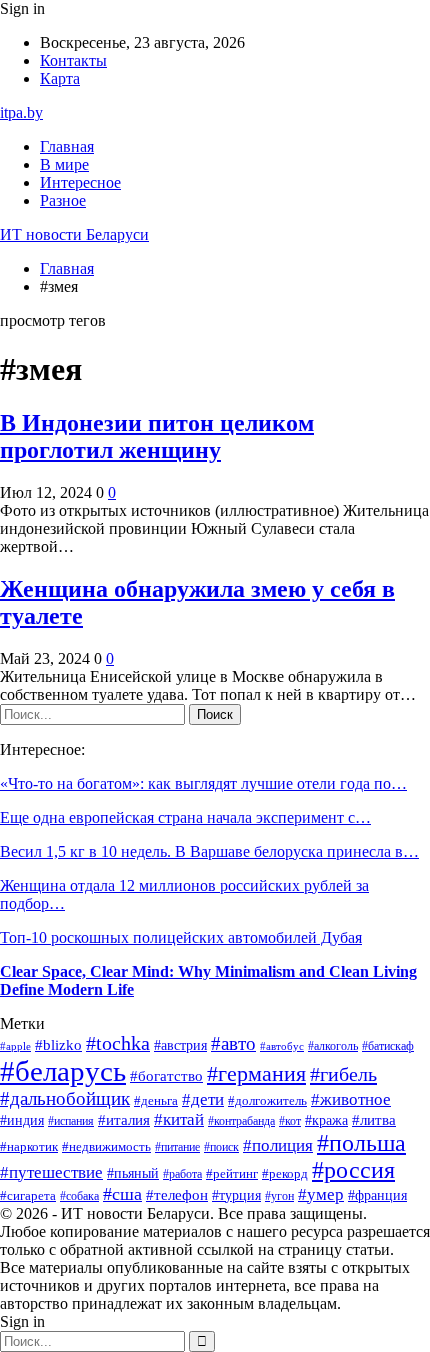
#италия (124, 1119)
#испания (71, 1121)
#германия (256, 1074)
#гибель (343, 1074)
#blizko (58, 1045)
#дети (203, 1099)
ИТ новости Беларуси (74, 234)
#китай (179, 1119)
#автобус (282, 1046)
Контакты (73, 60)
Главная (67, 146)
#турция (236, 1195)
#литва (374, 1120)
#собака (79, 1196)
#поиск (221, 1147)
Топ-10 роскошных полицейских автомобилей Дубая (181, 937)
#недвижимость (106, 1147)
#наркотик (29, 1146)
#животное (351, 1099)
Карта (60, 78)
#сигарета (28, 1195)
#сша (122, 1194)
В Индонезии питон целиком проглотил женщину (157, 436)
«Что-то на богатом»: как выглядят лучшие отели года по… (203, 783)
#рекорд (285, 1174)
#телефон (177, 1195)
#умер (321, 1194)
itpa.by (21, 112)
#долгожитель (267, 1101)
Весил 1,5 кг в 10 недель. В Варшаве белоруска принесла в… (209, 851)
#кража (326, 1120)
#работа (182, 1174)
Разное (63, 200)
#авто (233, 1043)
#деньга (156, 1101)
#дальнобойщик (65, 1098)
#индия (22, 1120)
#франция (377, 1195)
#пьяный (133, 1173)
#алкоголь (333, 1046)
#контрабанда (241, 1121)
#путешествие (51, 1172)
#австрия (180, 1045)
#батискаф (388, 1046)
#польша (361, 1143)
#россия (353, 1170)
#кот (290, 1121)
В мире (64, 164)
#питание (177, 1147)
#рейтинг (232, 1173)
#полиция (278, 1145)
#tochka (118, 1043)
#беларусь (63, 1071)
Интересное (80, 182)
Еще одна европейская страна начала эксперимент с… (185, 817)
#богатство (166, 1076)
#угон (279, 1196)
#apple (15, 1046)
